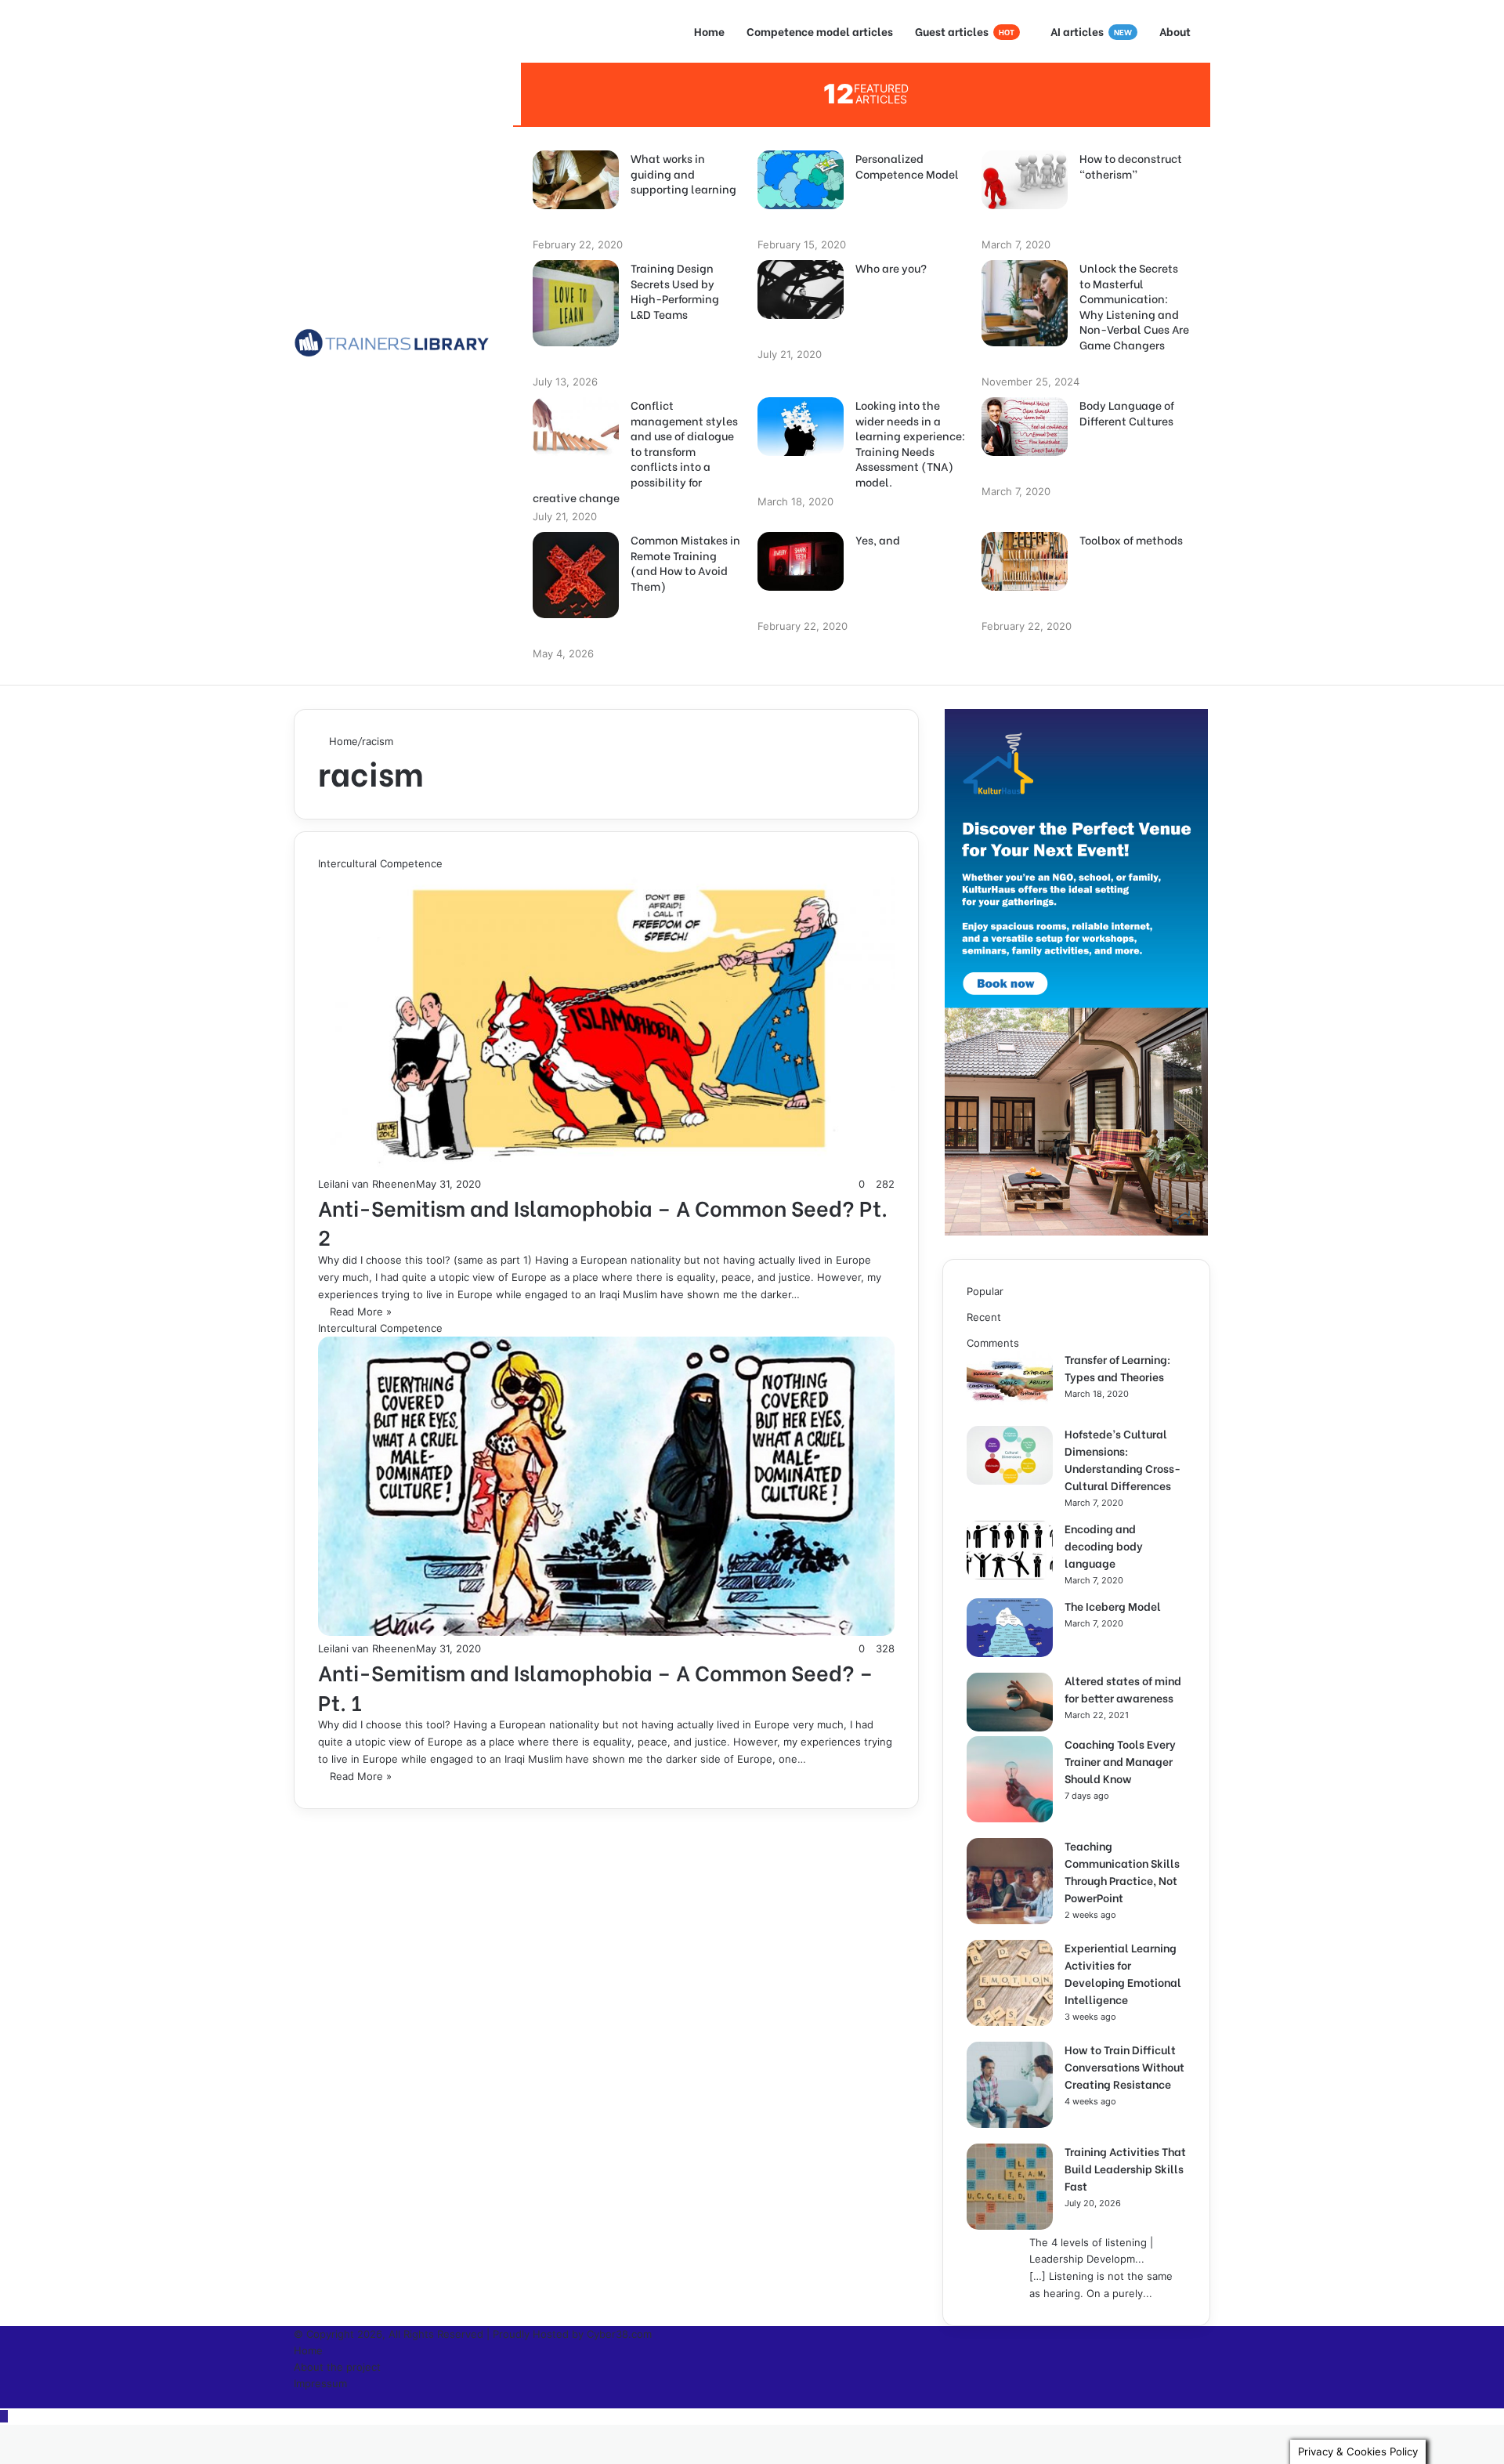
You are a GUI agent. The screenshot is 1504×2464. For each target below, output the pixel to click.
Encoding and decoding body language (1104, 1545)
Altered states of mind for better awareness (1123, 1689)
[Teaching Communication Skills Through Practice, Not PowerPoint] (1010, 1920)
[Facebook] (298, 2400)
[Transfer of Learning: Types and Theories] (1010, 1406)
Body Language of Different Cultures (1127, 412)
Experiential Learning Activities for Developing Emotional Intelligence (1123, 1973)
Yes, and (878, 540)
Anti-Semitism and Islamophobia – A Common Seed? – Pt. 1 (596, 1686)
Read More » (361, 1312)
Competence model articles (820, 31)
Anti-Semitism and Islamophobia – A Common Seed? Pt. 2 (603, 1222)
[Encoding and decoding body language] (1010, 1576)
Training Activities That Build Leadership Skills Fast (1125, 2168)
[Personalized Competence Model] (801, 205)
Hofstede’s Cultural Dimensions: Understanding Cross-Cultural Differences (1123, 1459)
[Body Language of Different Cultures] (1025, 452)
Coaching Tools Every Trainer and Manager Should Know (1120, 1761)
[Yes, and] (801, 587)
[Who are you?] (801, 315)
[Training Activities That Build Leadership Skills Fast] (1010, 2226)
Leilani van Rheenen (367, 1184)
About (1175, 31)
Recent (984, 1317)
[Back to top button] (4, 2416)
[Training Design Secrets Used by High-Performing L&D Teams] (576, 342)
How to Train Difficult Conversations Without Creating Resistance (1124, 2066)
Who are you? (891, 268)
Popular (985, 1291)
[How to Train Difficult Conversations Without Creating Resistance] (1010, 2124)
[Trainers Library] (392, 342)
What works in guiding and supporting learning (683, 174)
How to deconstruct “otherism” (1131, 166)
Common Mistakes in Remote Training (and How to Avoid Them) (685, 563)
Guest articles (965, 31)
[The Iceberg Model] (1010, 1653)
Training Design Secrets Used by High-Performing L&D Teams (675, 291)
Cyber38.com (619, 2334)
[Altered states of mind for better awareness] (1010, 1728)
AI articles (1091, 31)
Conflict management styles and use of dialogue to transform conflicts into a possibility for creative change (635, 451)
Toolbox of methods (1131, 540)
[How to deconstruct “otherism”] (1025, 205)
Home (709, 31)
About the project (337, 2367)
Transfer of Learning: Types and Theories (1117, 1368)
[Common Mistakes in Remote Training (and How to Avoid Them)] (576, 614)
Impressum (320, 2383)
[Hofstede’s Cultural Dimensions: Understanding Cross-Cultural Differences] (1010, 1481)
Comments (993, 1343)
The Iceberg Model (1113, 1606)
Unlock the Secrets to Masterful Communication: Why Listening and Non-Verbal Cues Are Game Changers (1134, 306)
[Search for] (501, 374)
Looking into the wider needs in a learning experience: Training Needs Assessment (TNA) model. (910, 443)
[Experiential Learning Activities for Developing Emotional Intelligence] (1010, 2022)
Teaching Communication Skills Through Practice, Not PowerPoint (1122, 1871)
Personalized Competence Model (907, 166)
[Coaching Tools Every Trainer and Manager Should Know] (1010, 1818)
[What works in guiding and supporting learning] (576, 205)
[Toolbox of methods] (1025, 587)
